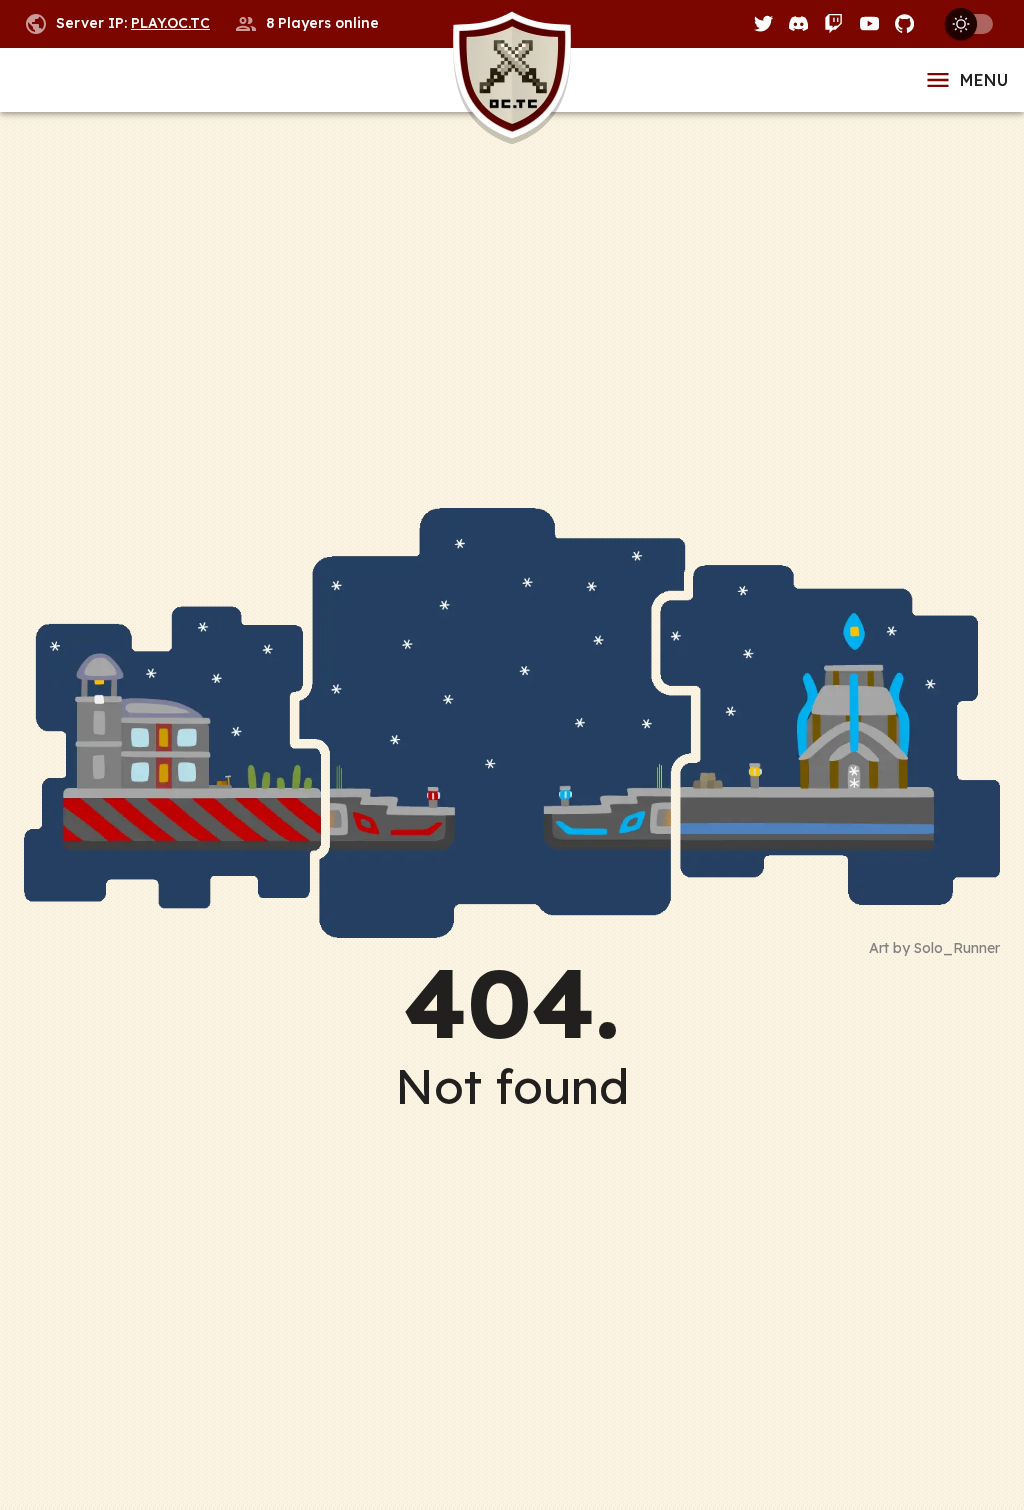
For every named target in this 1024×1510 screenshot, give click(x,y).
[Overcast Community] (512, 80)
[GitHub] (904, 23)
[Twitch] (833, 23)
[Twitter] (763, 23)
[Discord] (798, 23)
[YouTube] (869, 23)
